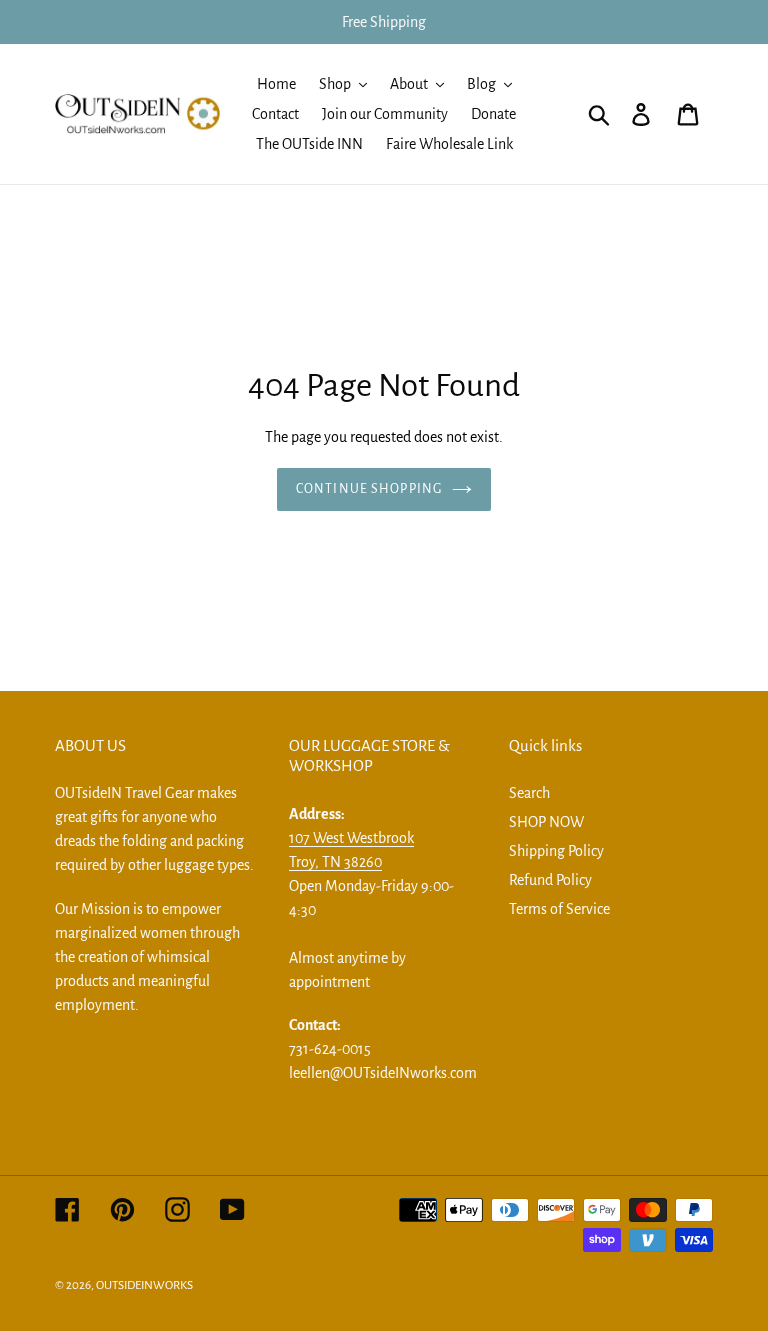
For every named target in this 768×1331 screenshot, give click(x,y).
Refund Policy (550, 880)
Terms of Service (559, 909)
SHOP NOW (546, 822)
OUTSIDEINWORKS (144, 1285)
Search (529, 793)
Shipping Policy (556, 851)
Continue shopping (369, 489)
